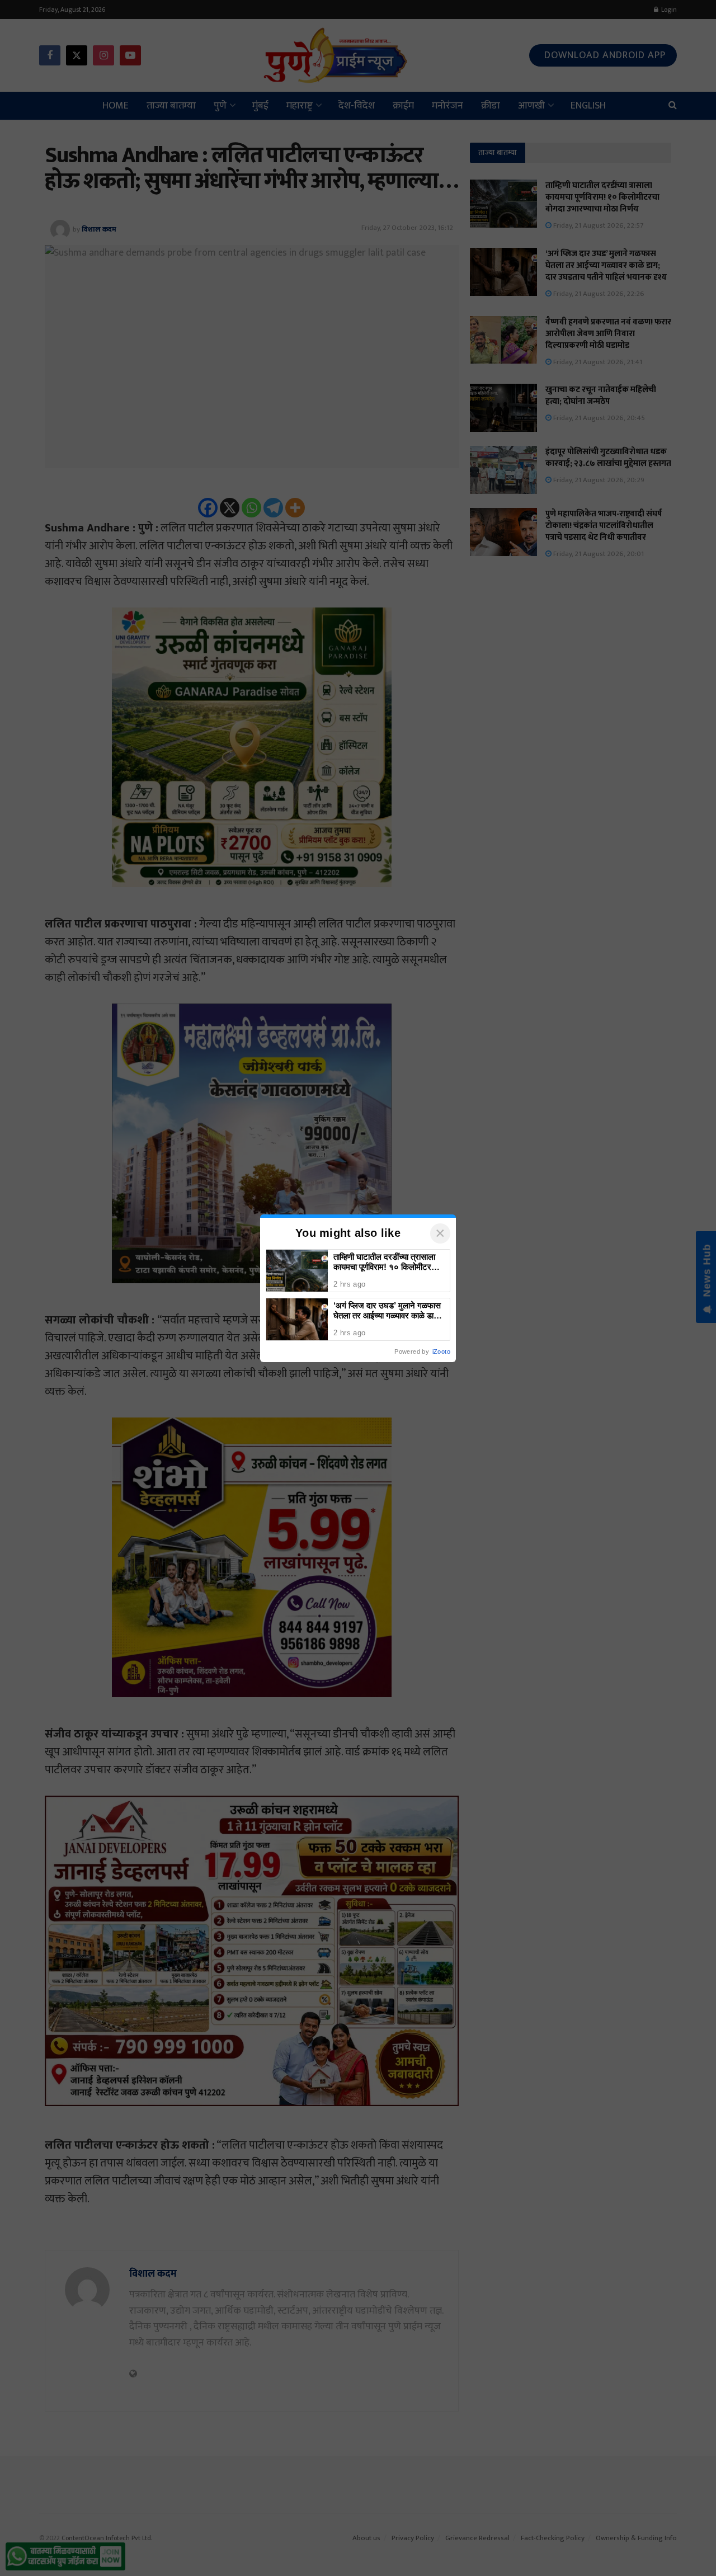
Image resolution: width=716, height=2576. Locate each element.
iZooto (441, 1351)
